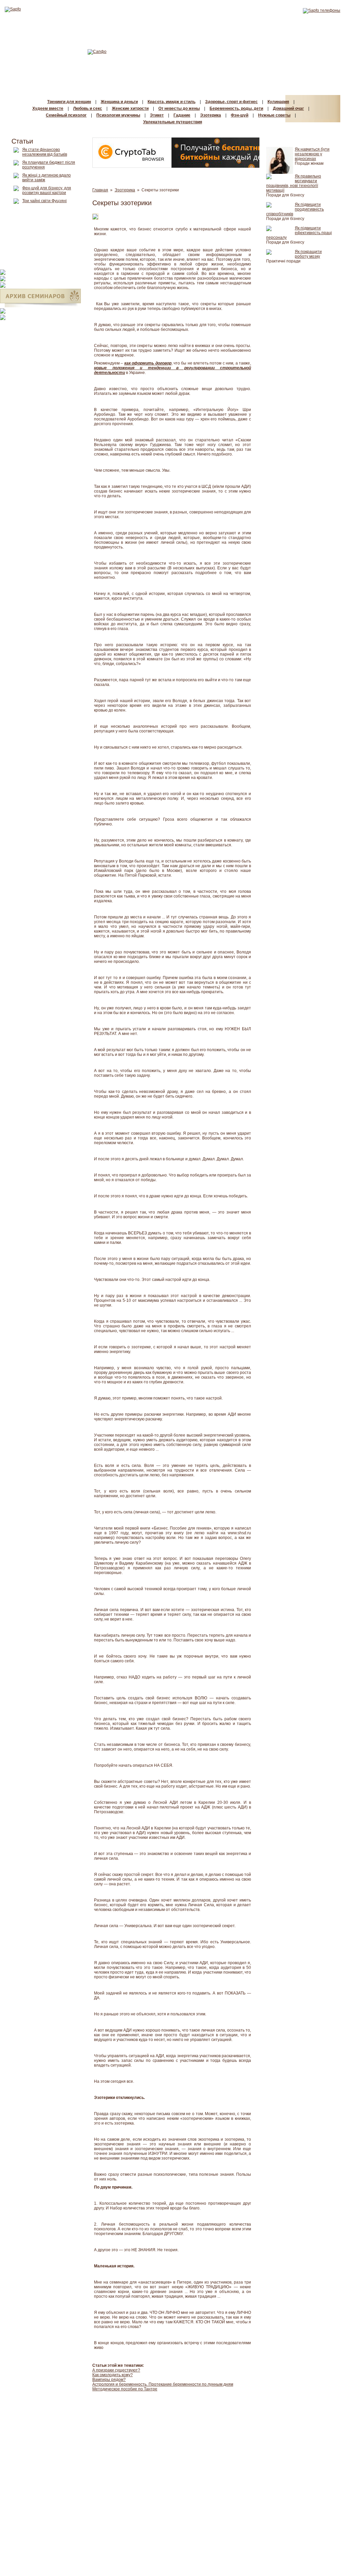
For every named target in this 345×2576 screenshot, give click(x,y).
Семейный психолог (66, 115)
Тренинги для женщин (69, 102)
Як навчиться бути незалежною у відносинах (312, 154)
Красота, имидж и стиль (171, 102)
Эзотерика (211, 115)
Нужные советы (274, 115)
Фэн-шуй (240, 115)
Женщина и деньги (119, 102)
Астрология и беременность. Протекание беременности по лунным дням (163, 2384)
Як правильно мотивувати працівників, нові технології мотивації (294, 183)
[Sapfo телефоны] (322, 10)
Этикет (157, 115)
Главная (100, 190)
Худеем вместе (48, 108)
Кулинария (278, 102)
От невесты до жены (179, 108)
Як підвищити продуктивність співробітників (295, 209)
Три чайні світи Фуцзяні (44, 201)
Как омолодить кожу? (113, 2375)
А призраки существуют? (116, 2370)
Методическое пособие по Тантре (125, 2389)
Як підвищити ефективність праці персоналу (299, 233)
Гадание (182, 115)
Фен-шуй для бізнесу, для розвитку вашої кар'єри (47, 190)
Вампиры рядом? (109, 2380)
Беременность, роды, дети (236, 108)
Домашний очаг (288, 108)
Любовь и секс (88, 108)
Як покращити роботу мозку (308, 254)
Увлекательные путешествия (173, 122)
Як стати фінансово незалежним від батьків (45, 152)
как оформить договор (148, 363)
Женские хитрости (130, 108)
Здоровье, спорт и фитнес (231, 102)
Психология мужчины (118, 115)
